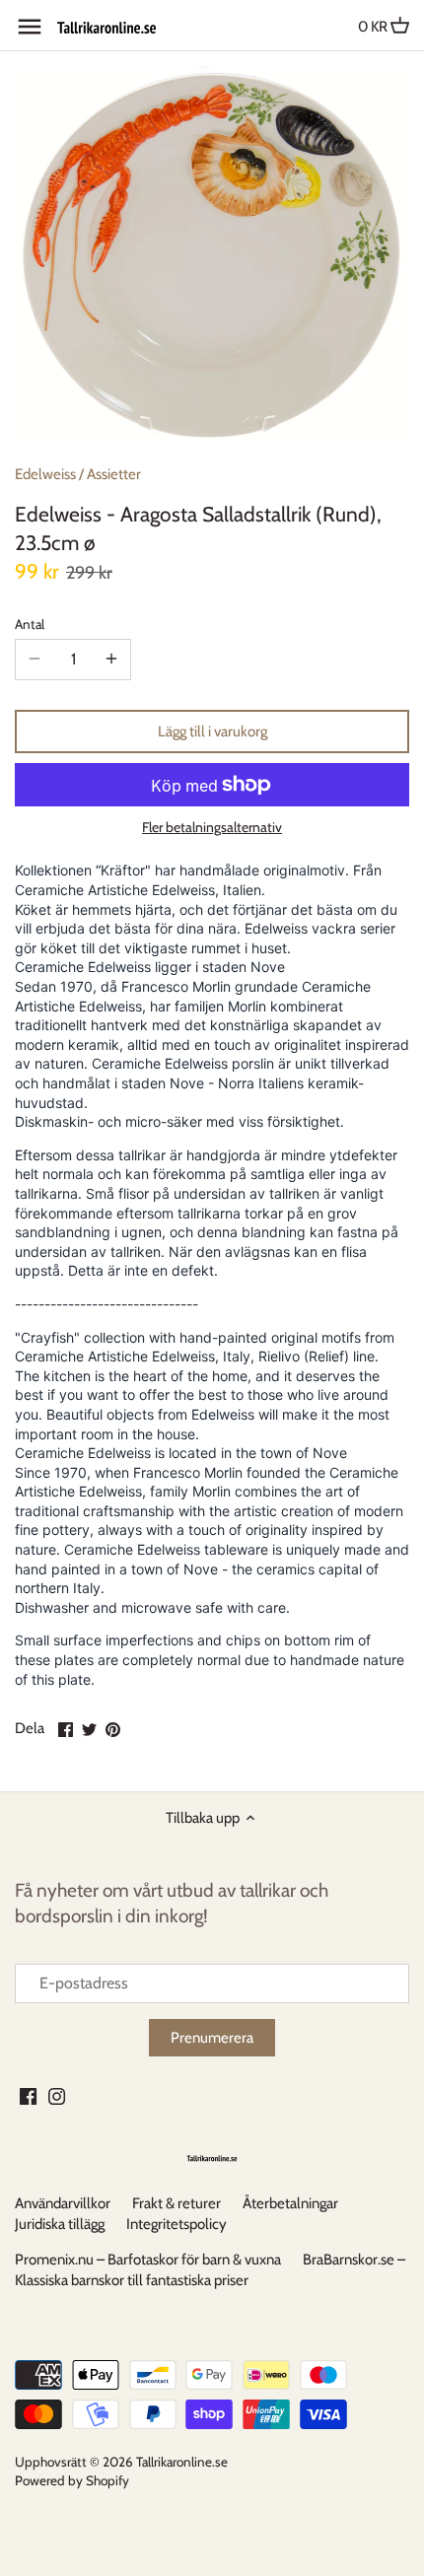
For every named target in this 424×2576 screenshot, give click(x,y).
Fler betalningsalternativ (212, 828)
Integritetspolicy (177, 2224)
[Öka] (111, 660)
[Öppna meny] (30, 27)
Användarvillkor (63, 2203)
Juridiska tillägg (60, 2224)
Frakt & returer (177, 2203)
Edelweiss (45, 474)
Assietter (114, 474)
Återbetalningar (290, 2203)
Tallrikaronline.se (182, 2462)
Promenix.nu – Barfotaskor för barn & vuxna (148, 2260)
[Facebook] (28, 2095)
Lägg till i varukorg (212, 731)
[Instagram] (57, 2095)
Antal (30, 624)
